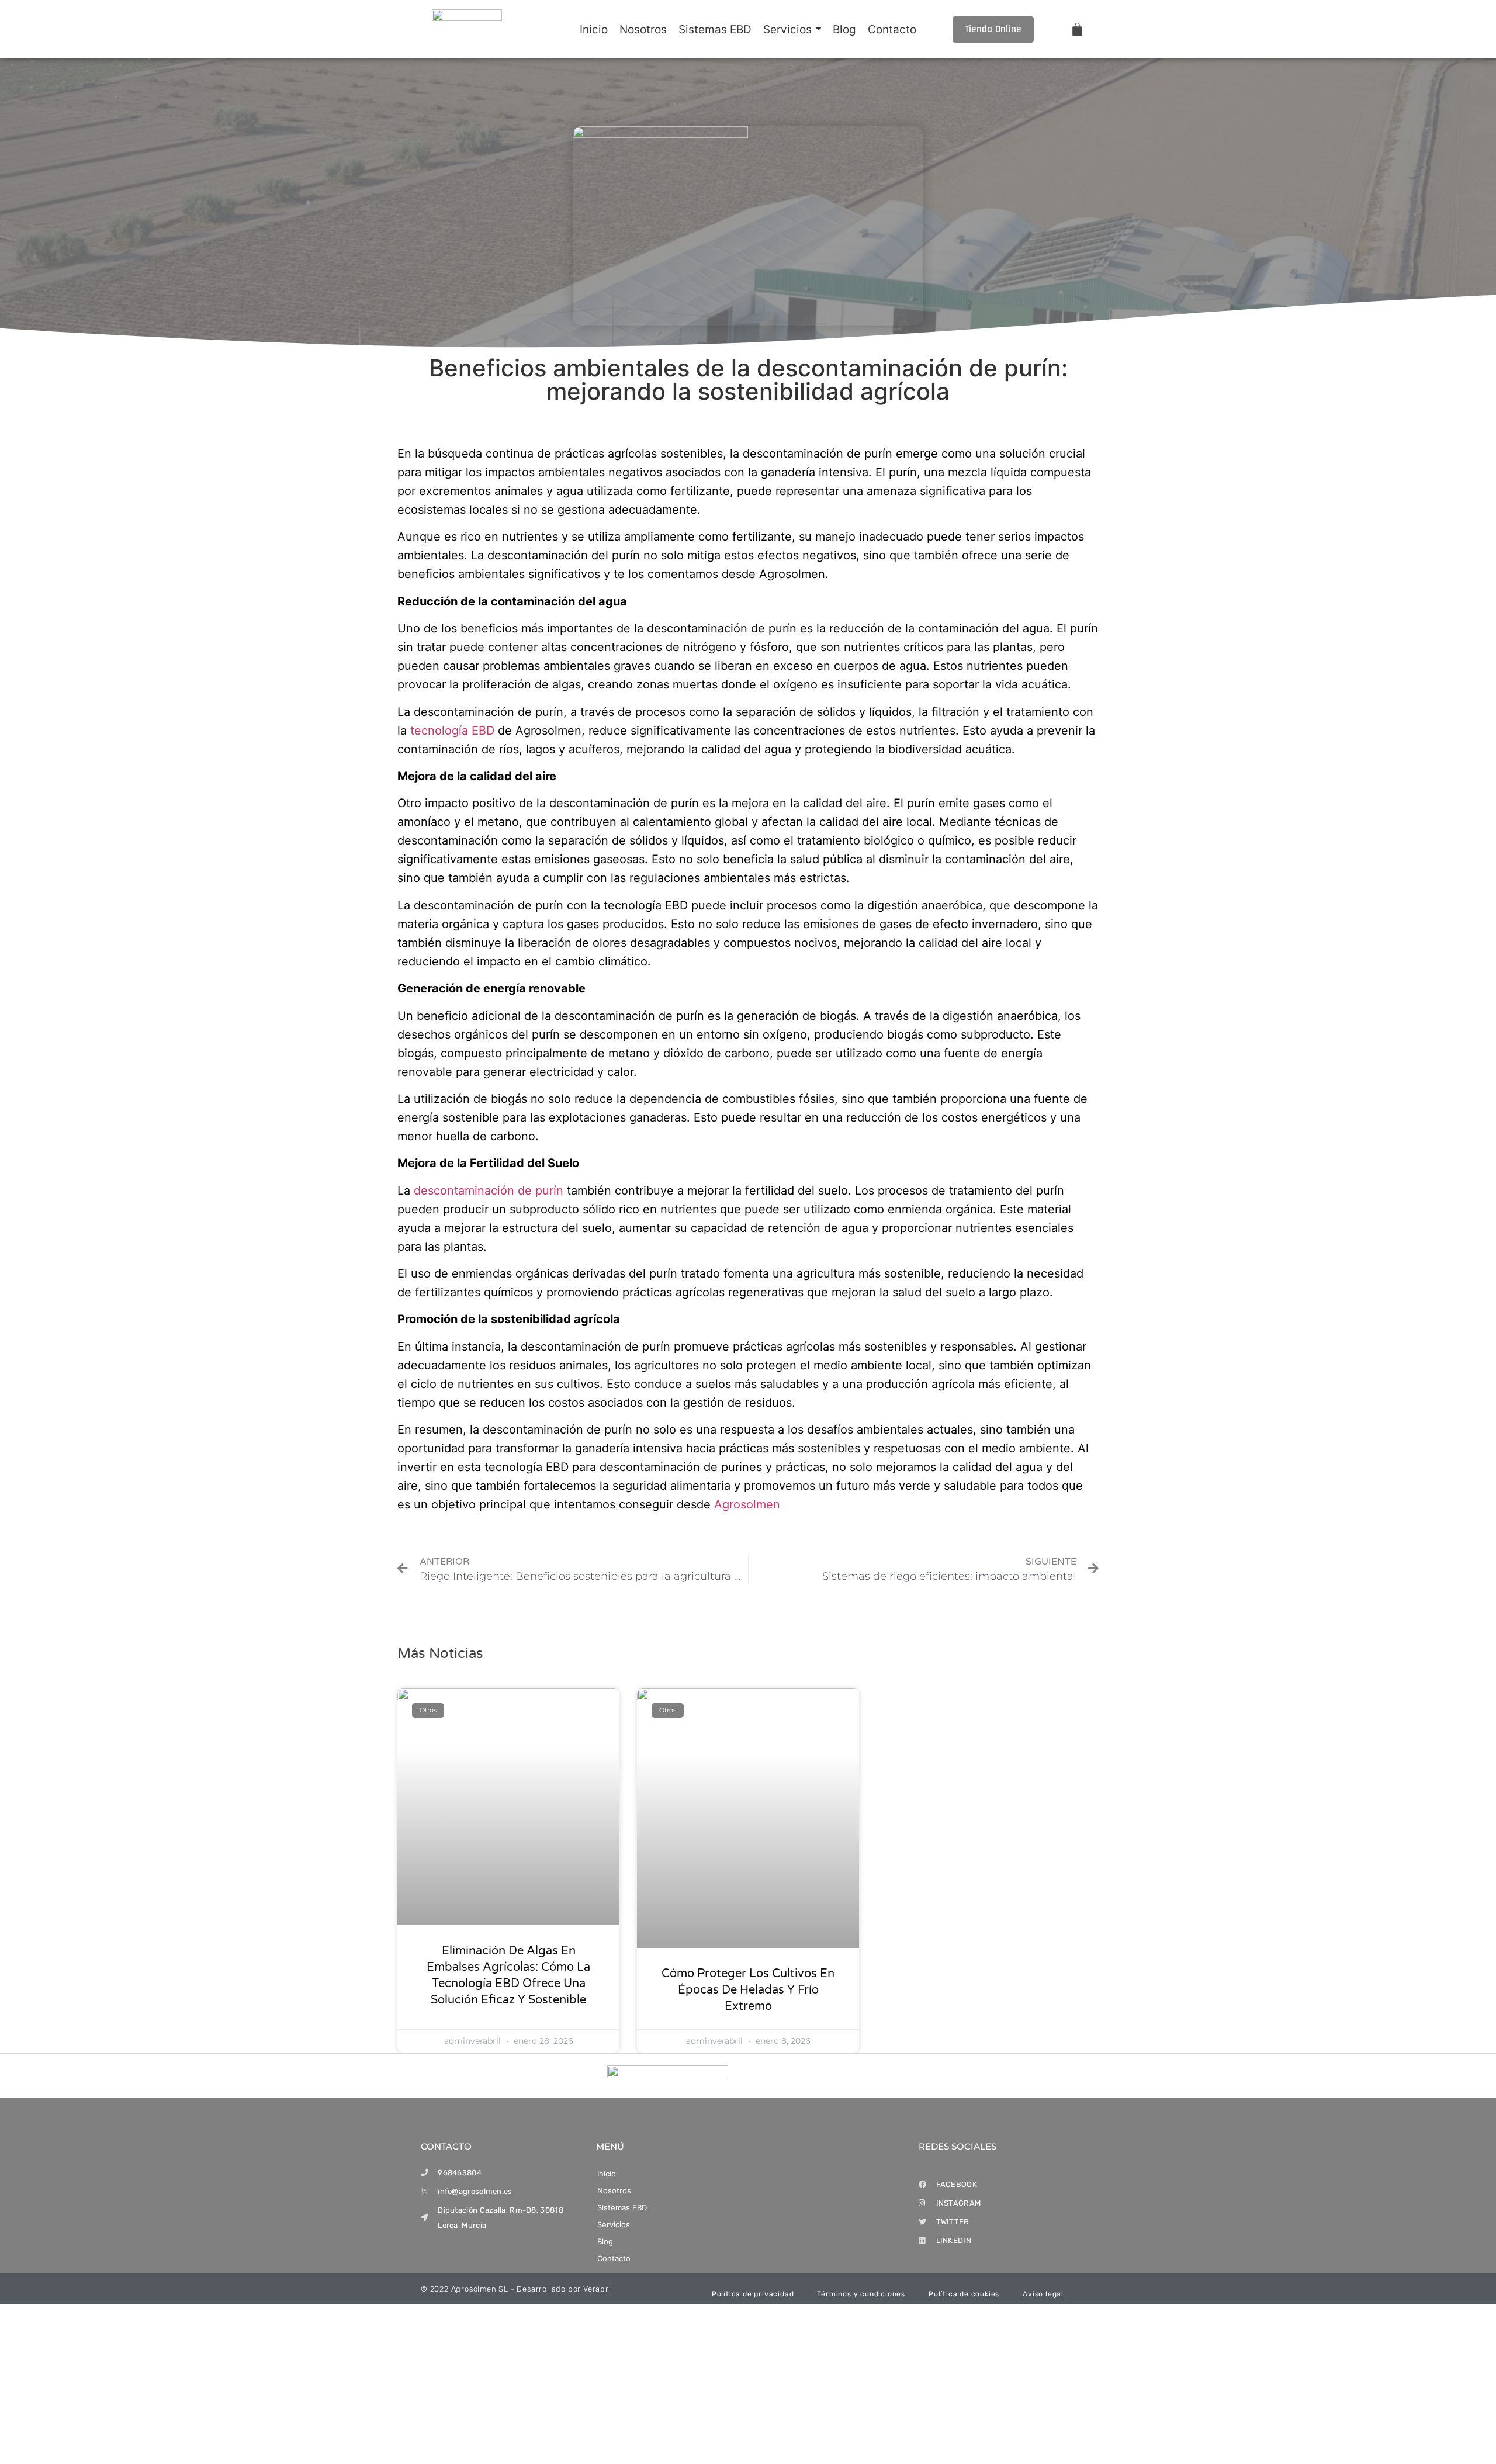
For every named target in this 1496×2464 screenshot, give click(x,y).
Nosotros (614, 2190)
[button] (746, 2225)
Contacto (614, 2258)
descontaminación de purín (489, 1191)
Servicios (614, 2224)
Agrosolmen (747, 1504)
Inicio (607, 2174)
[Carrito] (1077, 30)
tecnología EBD (452, 731)
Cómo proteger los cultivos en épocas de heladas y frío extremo (748, 1990)
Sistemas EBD (622, 2207)
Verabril (598, 2289)
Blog (605, 2241)
